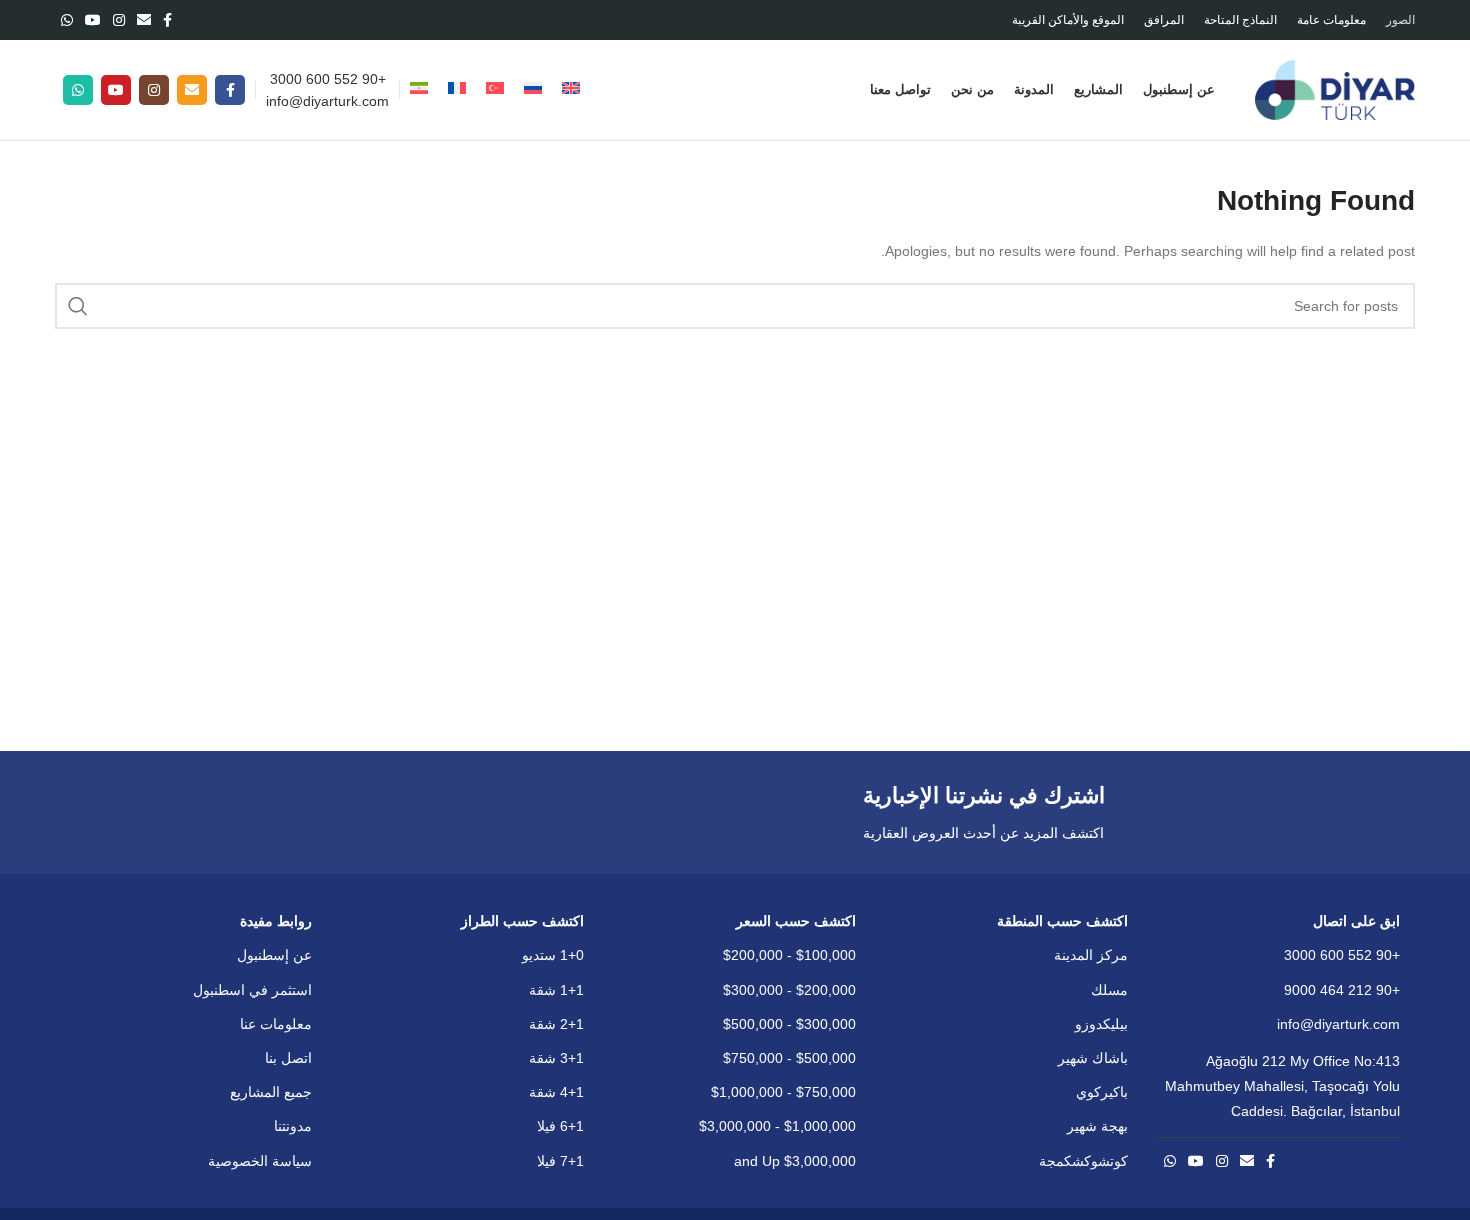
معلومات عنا (276, 1024)
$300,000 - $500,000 (789, 1024)
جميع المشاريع (271, 1092)
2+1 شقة (556, 1024)
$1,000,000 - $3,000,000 (777, 1126)
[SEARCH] (78, 306)
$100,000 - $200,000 (789, 955)
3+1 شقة (556, 1058)
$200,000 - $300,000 (789, 990)
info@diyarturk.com (327, 101)
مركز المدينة (1091, 955)
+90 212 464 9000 (1342, 990)
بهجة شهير (1097, 1126)
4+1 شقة (556, 1092)
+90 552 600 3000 (328, 79)
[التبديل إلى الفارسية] (419, 90)
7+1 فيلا (560, 1161)
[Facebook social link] (167, 20)
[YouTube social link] (93, 20)
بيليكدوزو (1101, 1024)
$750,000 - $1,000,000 (783, 1092)
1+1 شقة (556, 990)
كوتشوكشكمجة (1083, 1161)
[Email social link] (144, 20)
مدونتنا (293, 1126)
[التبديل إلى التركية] (495, 90)
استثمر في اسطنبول (252, 990)
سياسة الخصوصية (260, 1161)
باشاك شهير (1093, 1058)
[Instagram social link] (119, 20)
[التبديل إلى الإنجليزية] (571, 90)
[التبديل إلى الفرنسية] (457, 90)
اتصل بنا (288, 1058)
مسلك (1109, 990)
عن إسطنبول (274, 955)
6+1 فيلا (560, 1126)
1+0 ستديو (553, 955)
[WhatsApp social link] (67, 20)
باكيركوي (1102, 1092)
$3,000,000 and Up (795, 1161)
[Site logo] (1335, 89)
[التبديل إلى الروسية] (533, 90)
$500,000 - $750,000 (789, 1058)
